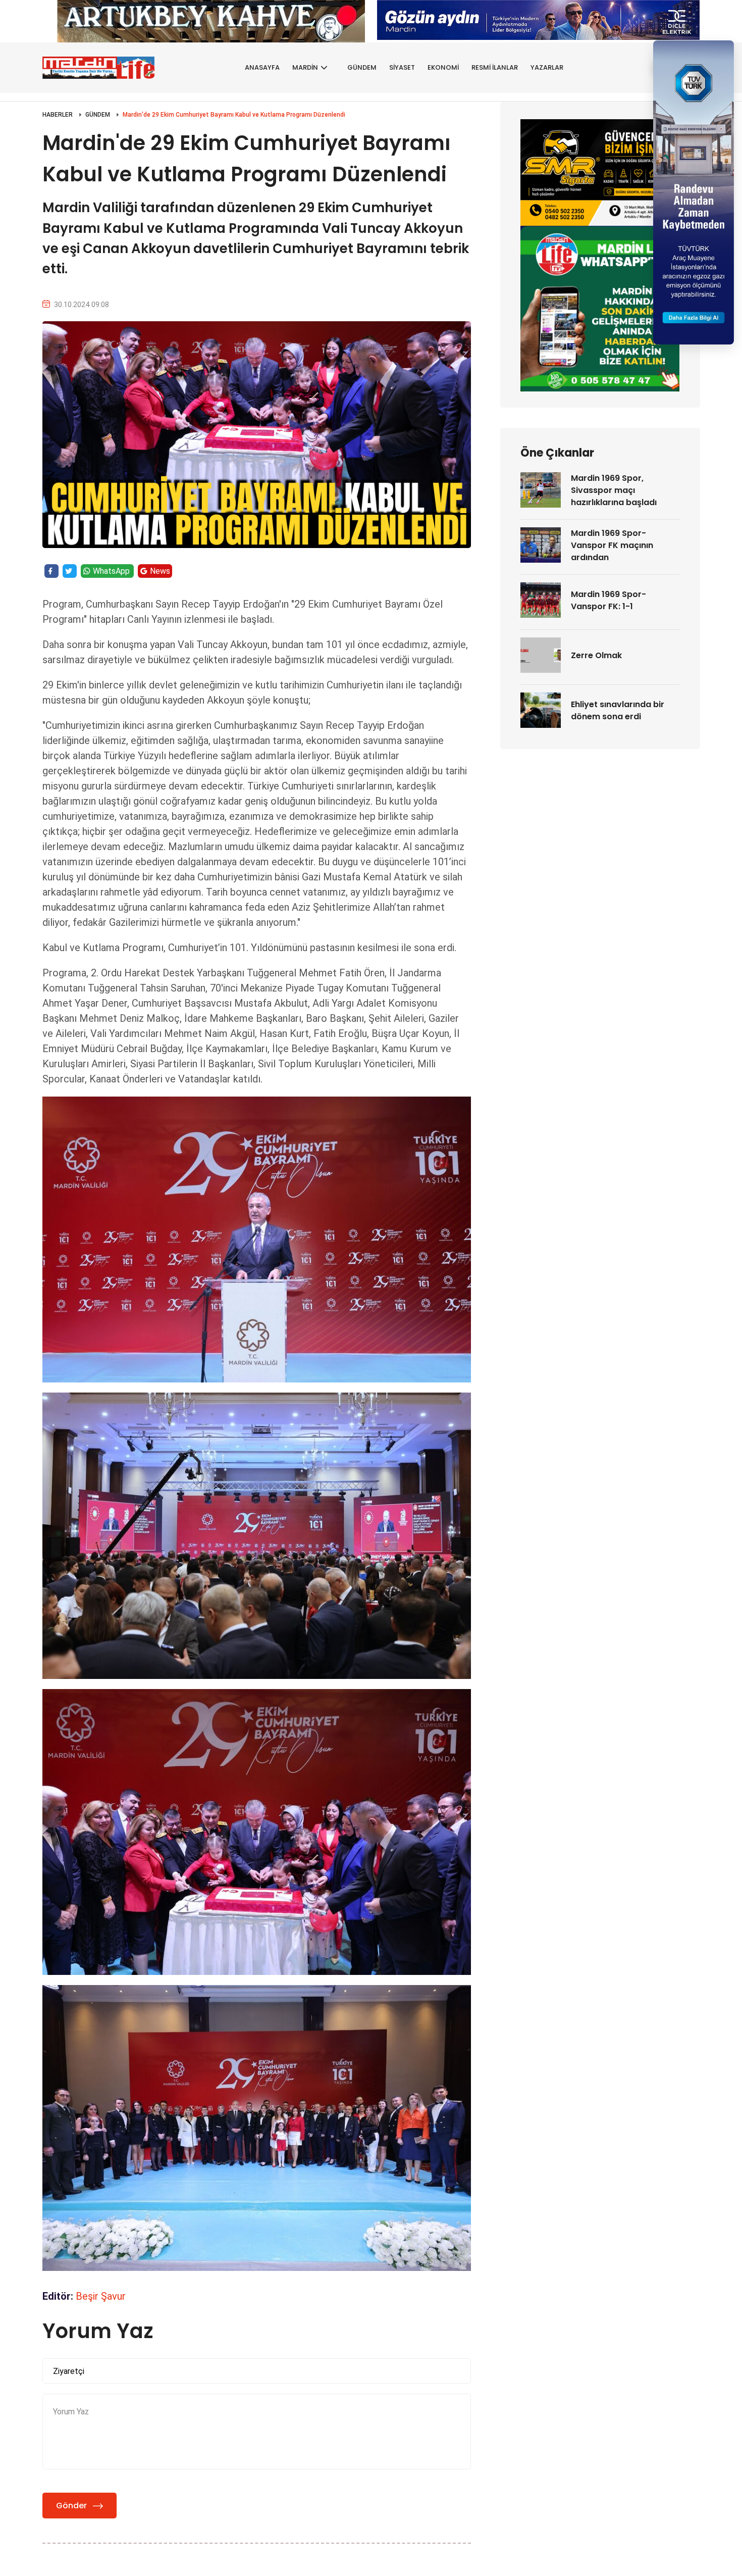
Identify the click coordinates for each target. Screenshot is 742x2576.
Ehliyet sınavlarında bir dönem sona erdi (618, 710)
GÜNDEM (362, 67)
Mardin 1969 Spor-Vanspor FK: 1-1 (608, 600)
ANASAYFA (262, 67)
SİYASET (402, 67)
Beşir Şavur (101, 2296)
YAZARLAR (547, 67)
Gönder (71, 2506)
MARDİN (305, 67)
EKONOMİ (443, 67)
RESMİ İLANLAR (495, 67)
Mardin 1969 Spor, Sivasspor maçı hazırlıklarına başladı (614, 490)
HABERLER (58, 115)
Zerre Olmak (596, 655)
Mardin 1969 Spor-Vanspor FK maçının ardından (612, 545)
